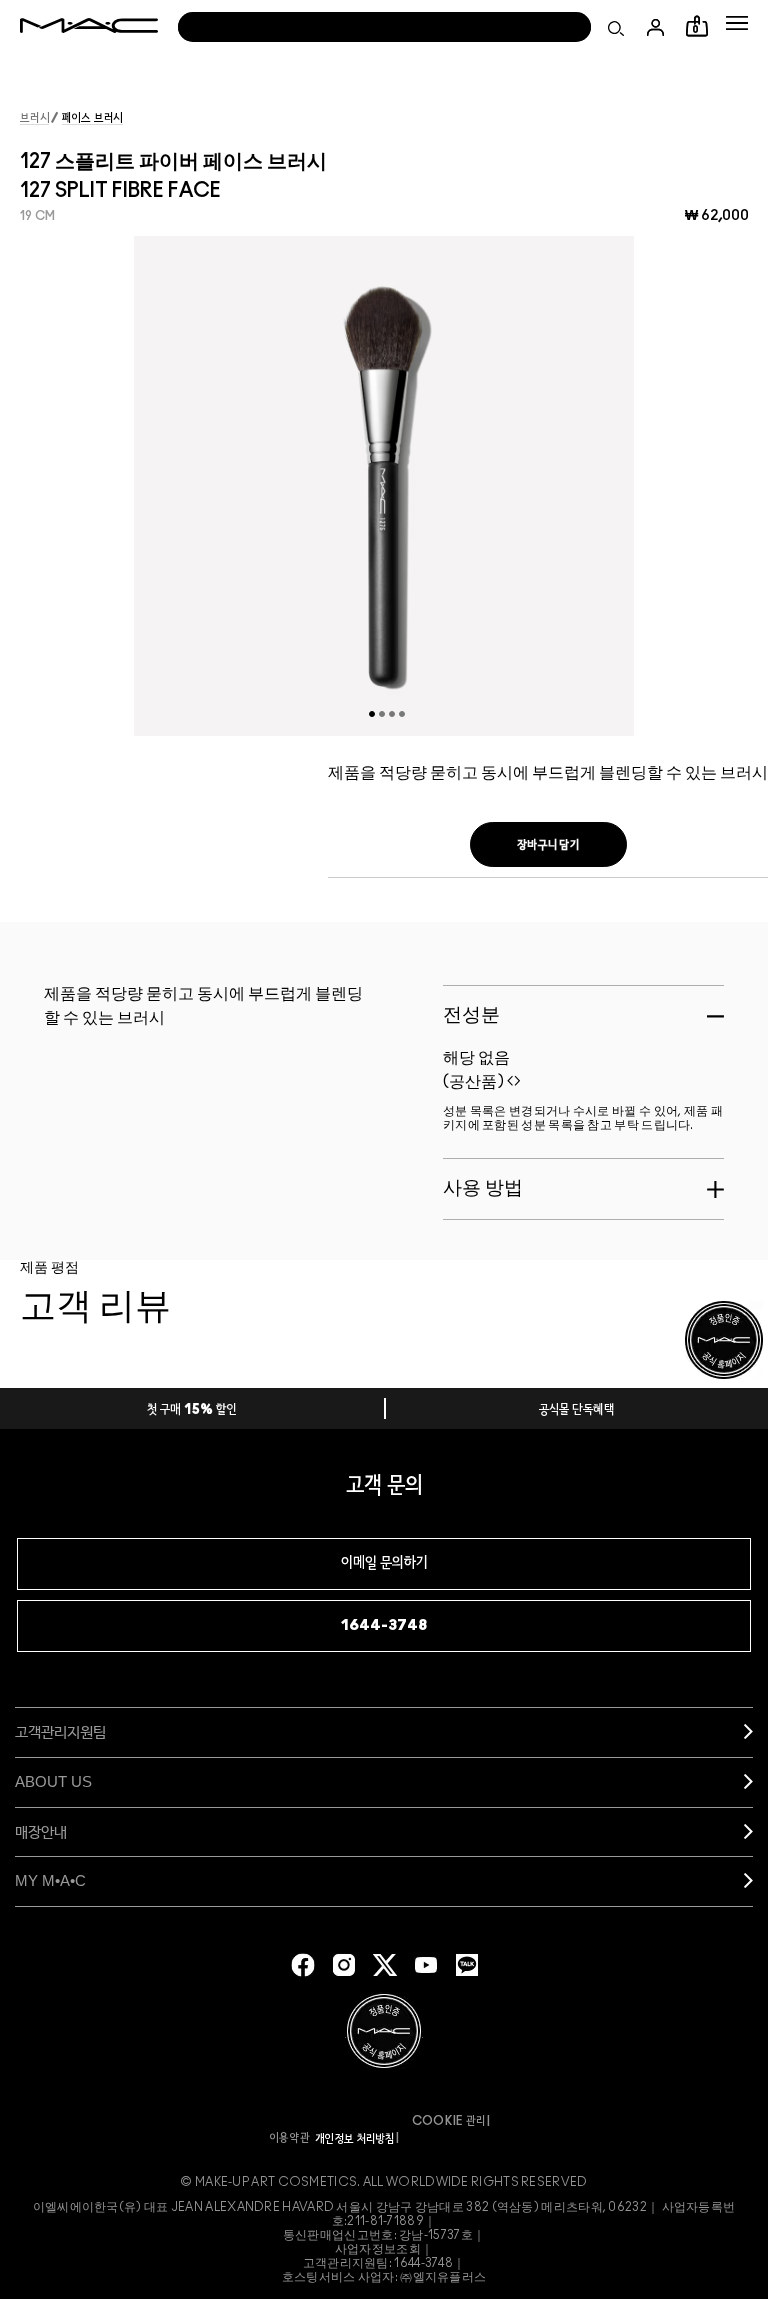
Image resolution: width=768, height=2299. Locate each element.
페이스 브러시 (92, 118)
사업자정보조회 (378, 2249)
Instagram (344, 1965)
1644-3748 (384, 1625)
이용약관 (290, 2138)
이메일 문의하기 (384, 1563)
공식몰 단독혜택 (577, 1410)
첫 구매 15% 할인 (192, 1410)
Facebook (303, 1965)
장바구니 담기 (548, 845)
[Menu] (737, 23)
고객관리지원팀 (60, 1731)
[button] (737, 23)
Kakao (467, 1965)
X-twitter (385, 1965)
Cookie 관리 (449, 2121)
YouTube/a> (426, 1965)
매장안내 (41, 1831)
